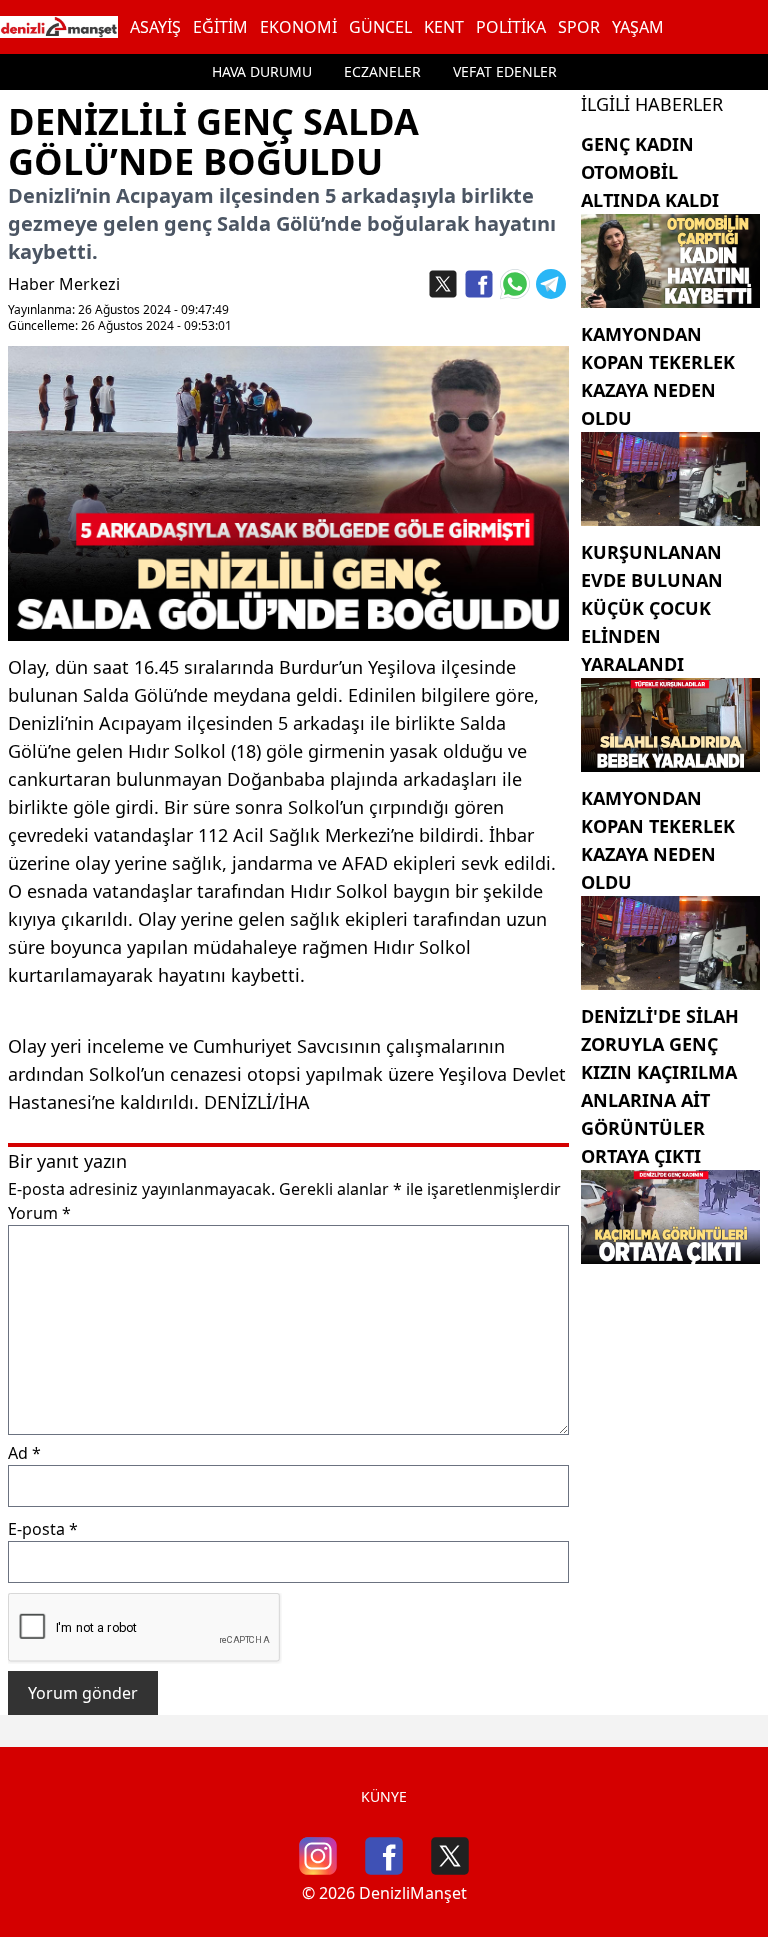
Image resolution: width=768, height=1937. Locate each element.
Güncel (380, 27)
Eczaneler (382, 71)
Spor (579, 27)
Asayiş (155, 27)
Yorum (39, 1213)
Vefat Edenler (505, 71)
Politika (511, 27)
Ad (24, 1453)
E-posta (43, 1529)
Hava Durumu (262, 71)
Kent (444, 27)
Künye (384, 1796)
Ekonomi (298, 27)
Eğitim (220, 27)
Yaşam (638, 27)
